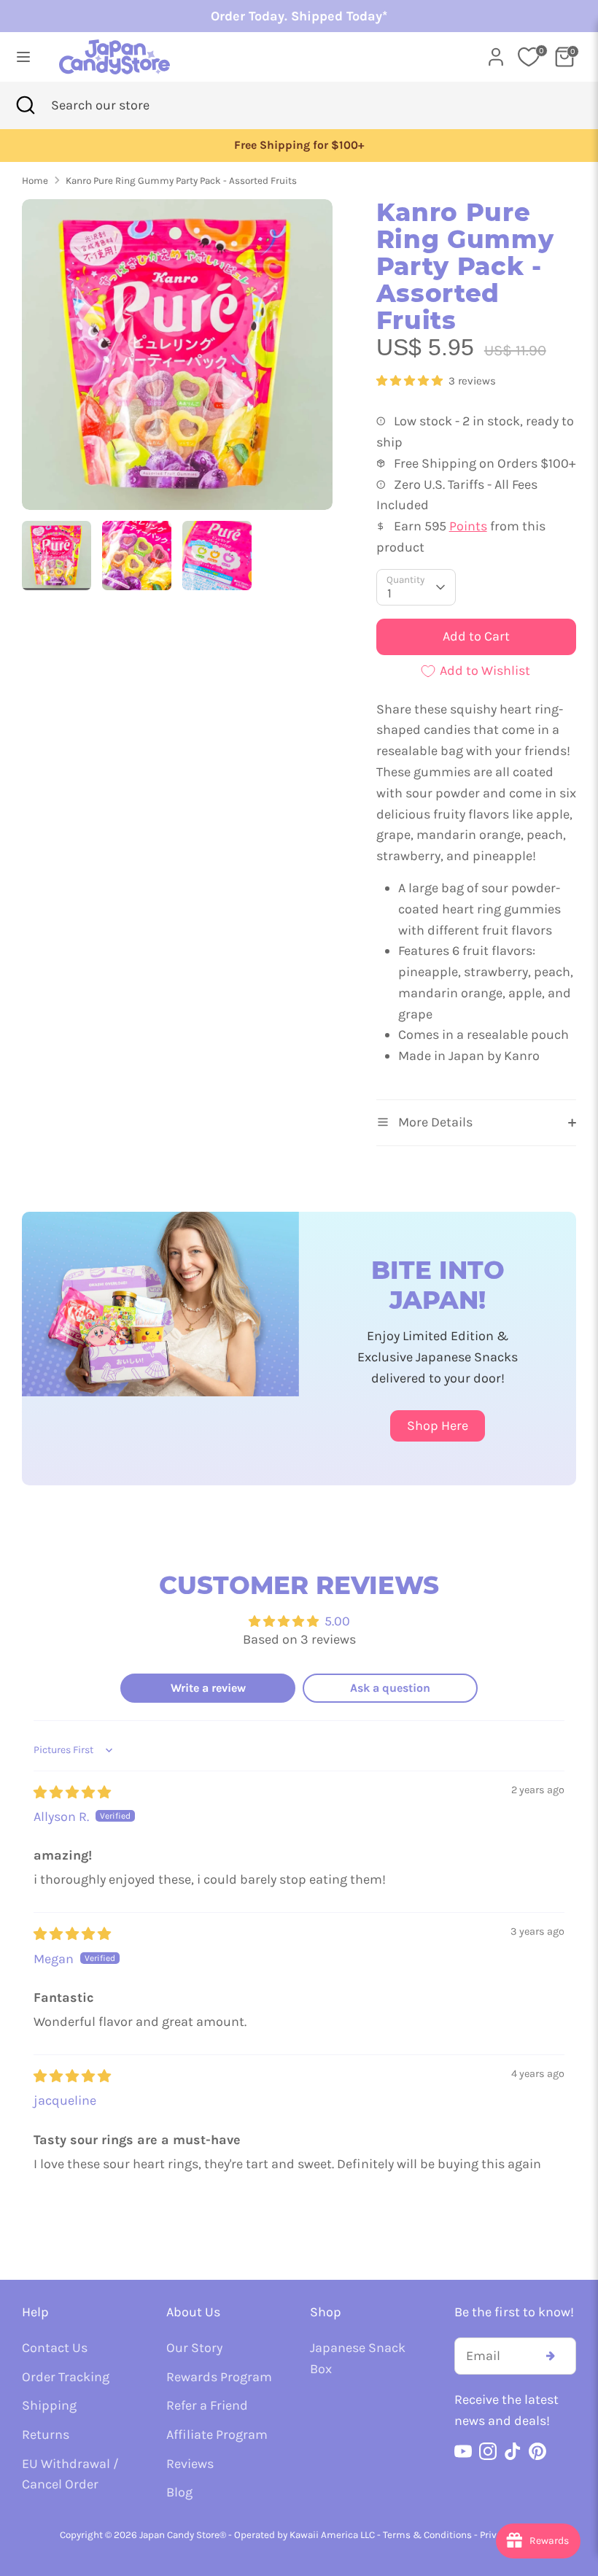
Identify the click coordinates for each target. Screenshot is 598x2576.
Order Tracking (66, 2377)
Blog (179, 2492)
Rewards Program (219, 2377)
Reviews (190, 2464)
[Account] (496, 53)
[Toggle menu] (23, 57)
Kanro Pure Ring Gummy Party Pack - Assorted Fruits (181, 181)
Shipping (49, 2405)
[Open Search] (26, 105)
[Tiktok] (513, 2451)
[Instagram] (488, 2451)
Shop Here (438, 1426)
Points (468, 526)
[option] (299, 146)
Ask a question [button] (390, 1688)
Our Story (194, 2348)
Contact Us (55, 2348)
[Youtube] (463, 2451)
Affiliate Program (217, 2434)
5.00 (337, 1621)
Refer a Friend (207, 2405)
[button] (411, 381)
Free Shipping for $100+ (299, 145)
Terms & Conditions (427, 2535)
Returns (46, 2434)
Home (35, 181)
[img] (72, 1792)
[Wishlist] (529, 57)
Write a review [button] (208, 1688)
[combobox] (123, 105)
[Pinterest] (537, 2451)
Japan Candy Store (179, 2535)
